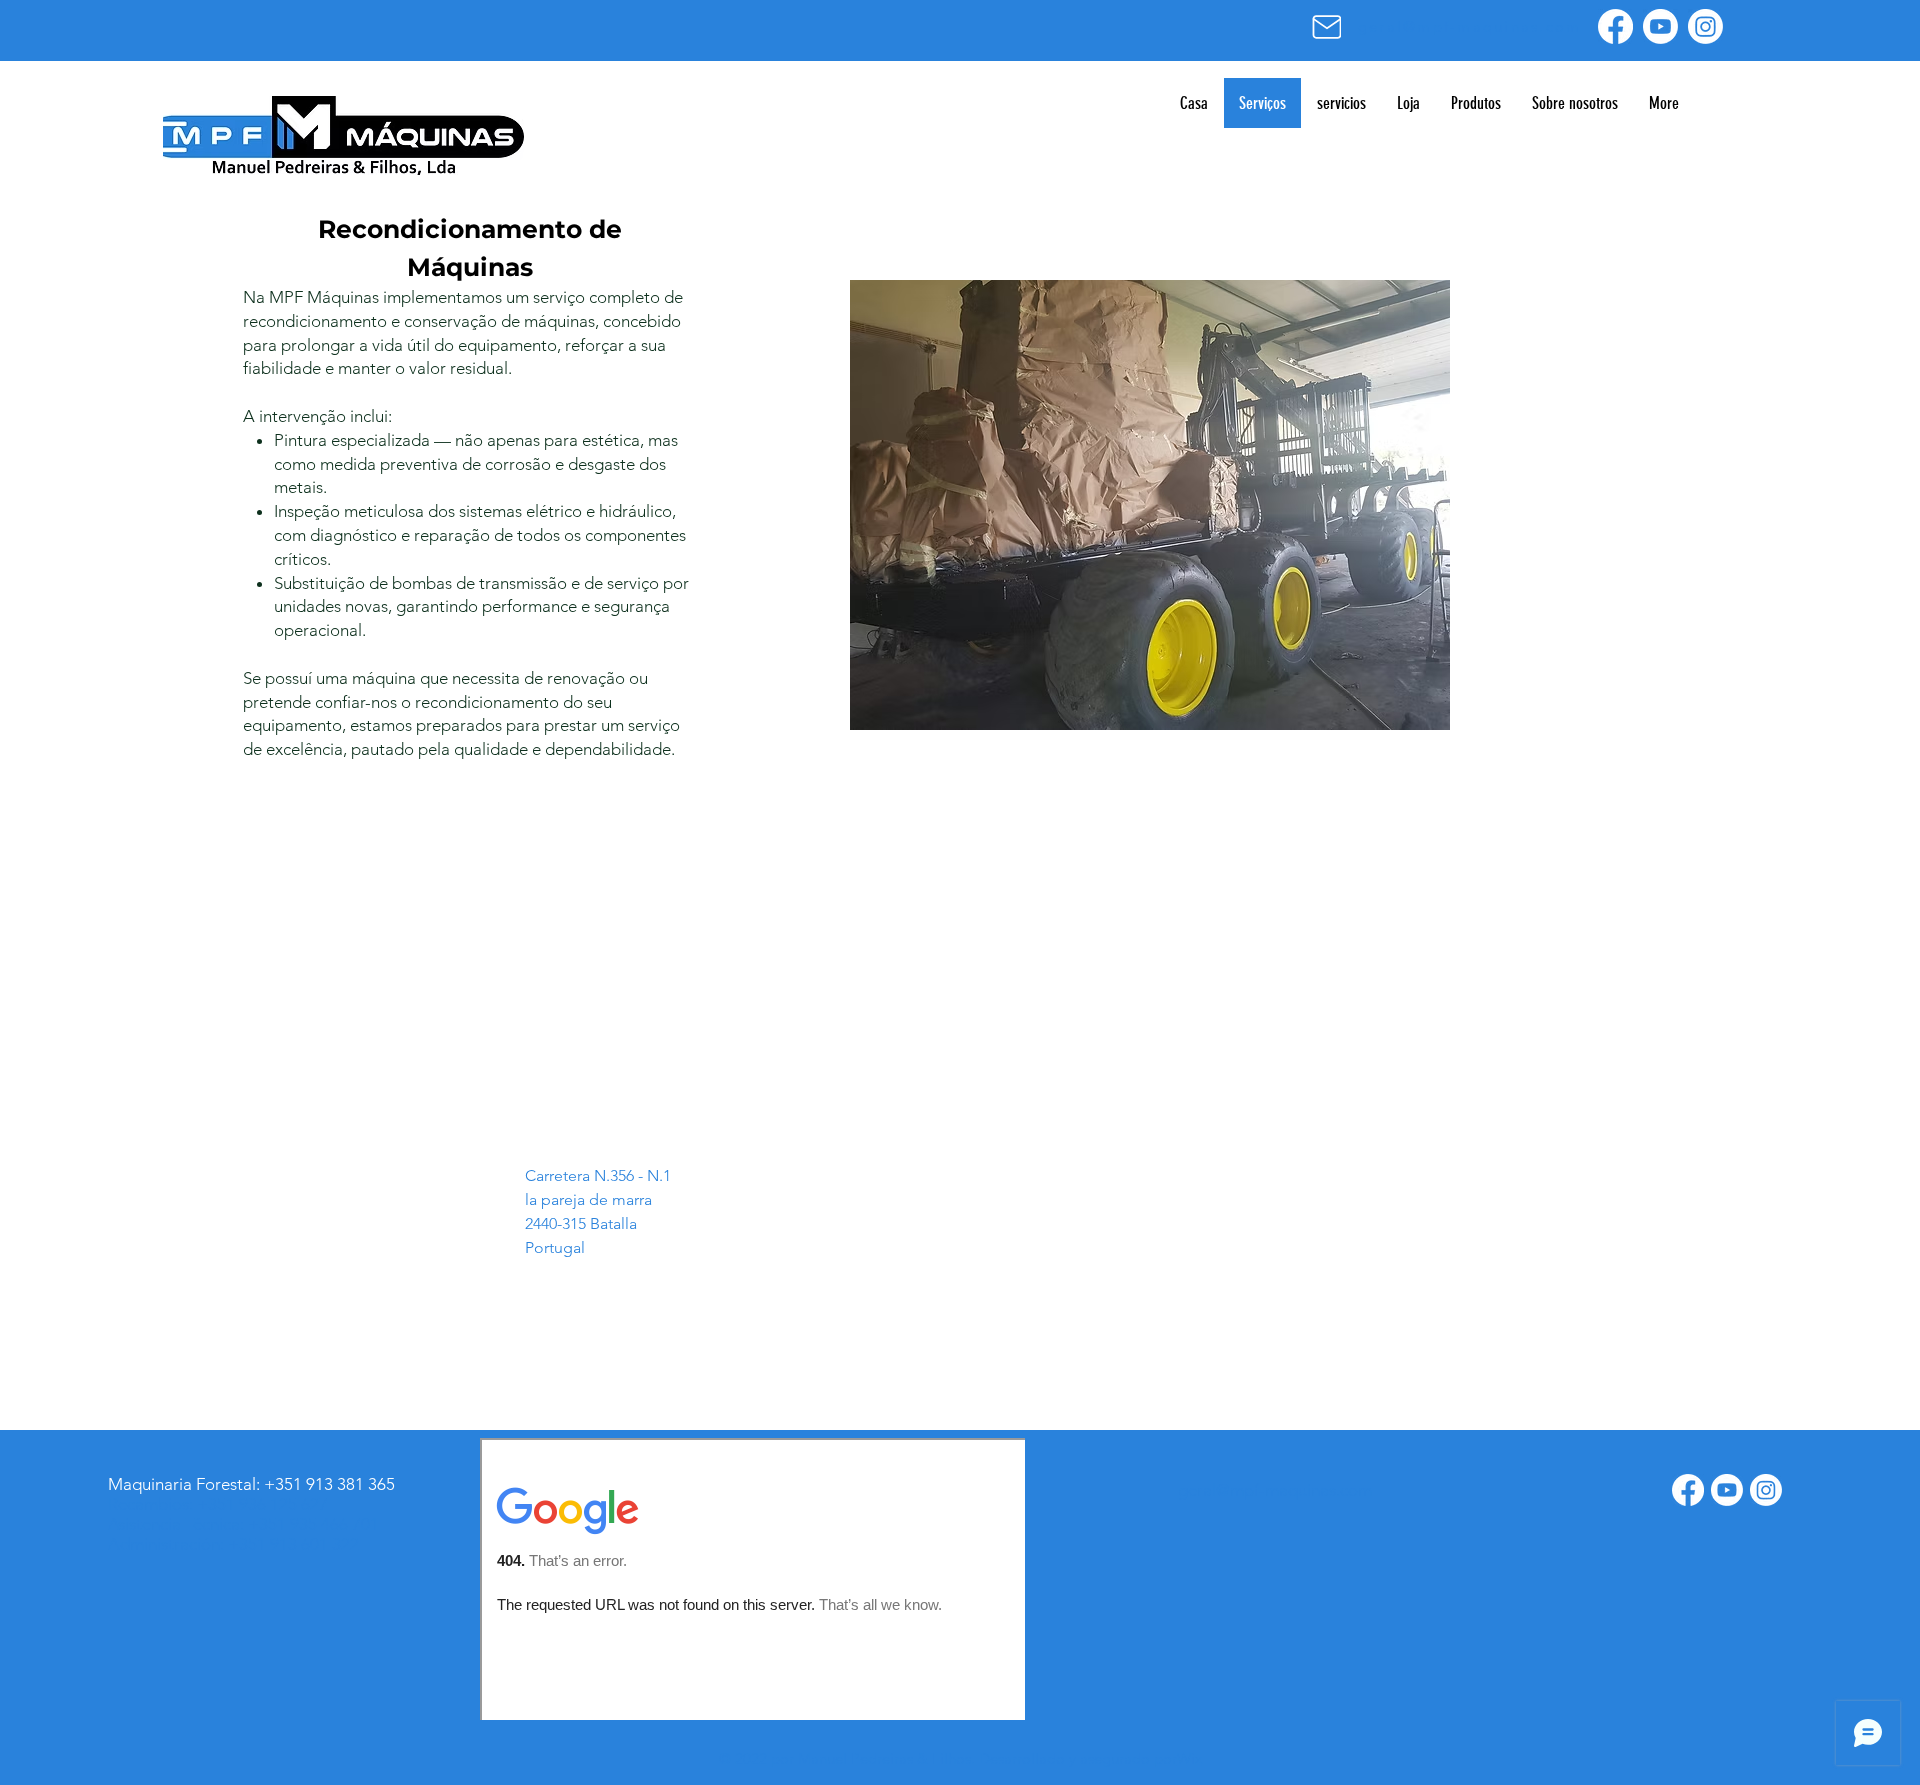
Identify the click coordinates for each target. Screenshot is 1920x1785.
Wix (1189, 1758)
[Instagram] (1705, 26)
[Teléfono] (1126, 1144)
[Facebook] (1615, 26)
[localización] (505, 1144)
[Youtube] (1660, 26)
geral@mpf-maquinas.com (909, 1174)
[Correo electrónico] (1326, 26)
